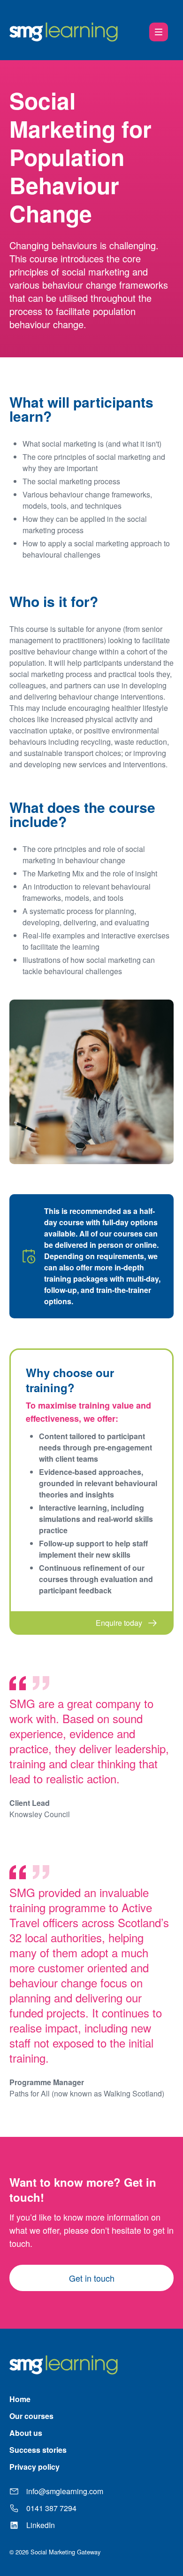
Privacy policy (34, 2467)
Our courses (31, 2416)
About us (26, 2433)
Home (20, 2399)
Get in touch (92, 2278)
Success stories (38, 2450)
